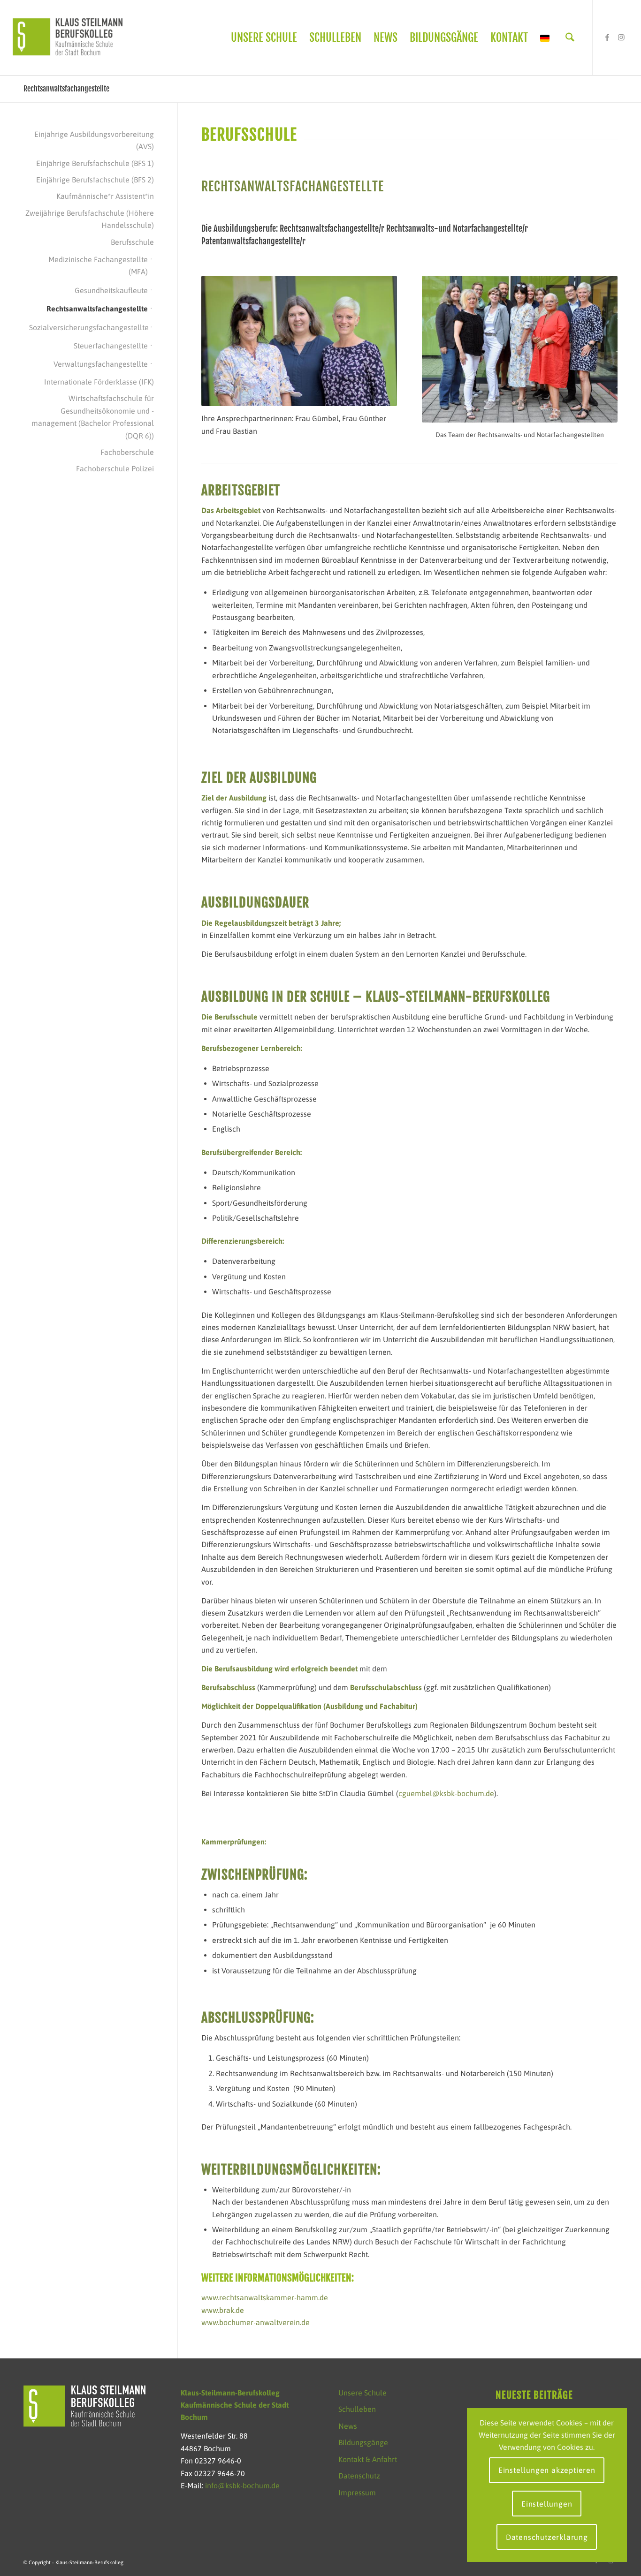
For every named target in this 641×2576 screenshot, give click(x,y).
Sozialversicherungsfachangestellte (88, 327)
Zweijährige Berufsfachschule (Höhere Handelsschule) (90, 219)
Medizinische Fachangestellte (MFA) (98, 265)
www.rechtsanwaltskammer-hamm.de (265, 2297)
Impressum (357, 2493)
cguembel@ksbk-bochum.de (446, 1793)
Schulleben (357, 2409)
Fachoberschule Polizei (115, 468)
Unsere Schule (362, 2393)
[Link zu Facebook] (607, 37)
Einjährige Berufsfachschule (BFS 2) (95, 180)
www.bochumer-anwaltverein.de (256, 2322)
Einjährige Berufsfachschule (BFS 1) (95, 163)
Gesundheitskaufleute (111, 290)
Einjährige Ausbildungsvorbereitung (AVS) (94, 140)
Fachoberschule (127, 452)
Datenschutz (359, 2476)
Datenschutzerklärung (547, 2537)
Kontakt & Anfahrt (368, 2459)
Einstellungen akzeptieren (547, 2470)
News (348, 2426)
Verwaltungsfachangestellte (101, 364)
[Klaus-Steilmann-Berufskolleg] (68, 38)
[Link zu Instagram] (621, 37)
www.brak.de (223, 2310)
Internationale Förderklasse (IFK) (99, 382)
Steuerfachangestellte (111, 346)
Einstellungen (547, 2504)
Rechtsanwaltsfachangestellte (66, 89)
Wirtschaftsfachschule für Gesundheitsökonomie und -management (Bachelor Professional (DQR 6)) (93, 417)
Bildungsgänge (363, 2442)
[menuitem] (264, 38)
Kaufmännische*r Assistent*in (105, 196)
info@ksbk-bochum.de (242, 2485)
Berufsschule (132, 242)
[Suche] (570, 38)
